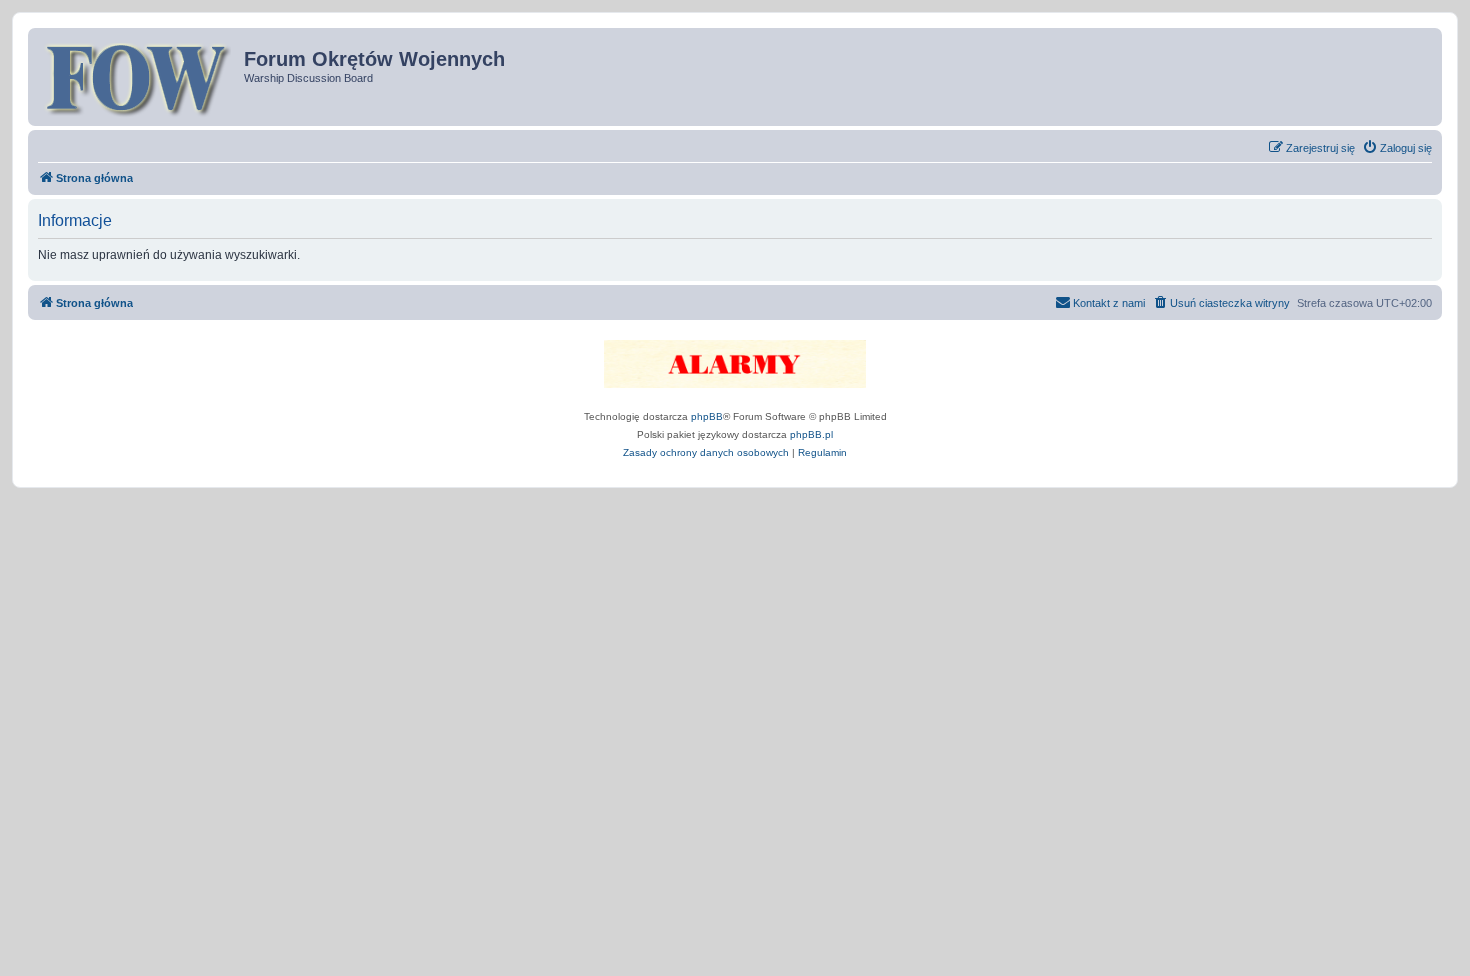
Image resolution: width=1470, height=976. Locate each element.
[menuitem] (1397, 148)
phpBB (707, 416)
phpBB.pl (811, 434)
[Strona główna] (138, 77)
